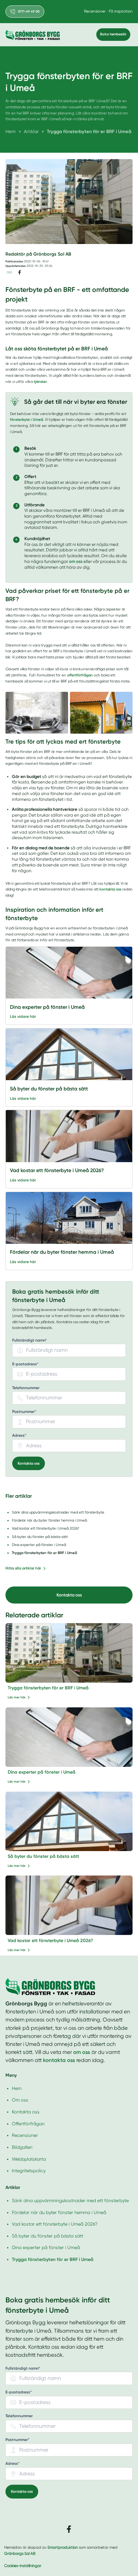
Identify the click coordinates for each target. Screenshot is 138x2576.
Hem (17, 2088)
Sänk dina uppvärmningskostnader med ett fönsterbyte (70, 2201)
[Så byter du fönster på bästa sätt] (69, 1057)
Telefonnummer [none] (26, 1388)
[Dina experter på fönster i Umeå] (69, 976)
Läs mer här (17, 1697)
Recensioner (95, 11)
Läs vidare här (23, 1017)
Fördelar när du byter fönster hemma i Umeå (59, 2212)
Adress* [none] (19, 1436)
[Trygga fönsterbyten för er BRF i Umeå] (69, 1653)
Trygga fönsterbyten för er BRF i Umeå (48, 1688)
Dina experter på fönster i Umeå (42, 1772)
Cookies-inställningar (23, 2566)
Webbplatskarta (29, 2159)
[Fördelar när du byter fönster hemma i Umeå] (69, 1221)
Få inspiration (121, 11)
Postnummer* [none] (24, 1412)
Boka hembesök (113, 34)
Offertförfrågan (28, 2124)
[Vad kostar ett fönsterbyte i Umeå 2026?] (69, 1139)
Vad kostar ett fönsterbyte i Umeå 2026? (50, 1941)
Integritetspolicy (29, 2171)
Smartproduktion (63, 2547)
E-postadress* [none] (25, 1364)
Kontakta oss (29, 1463)
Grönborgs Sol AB (20, 2553)
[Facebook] (69, 2529)
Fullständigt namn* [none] (30, 1340)
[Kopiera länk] (9, 272)
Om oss (20, 2100)
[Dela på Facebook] (20, 272)
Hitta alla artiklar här (23, 1568)
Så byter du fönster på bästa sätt (43, 1856)
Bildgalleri (22, 2147)
